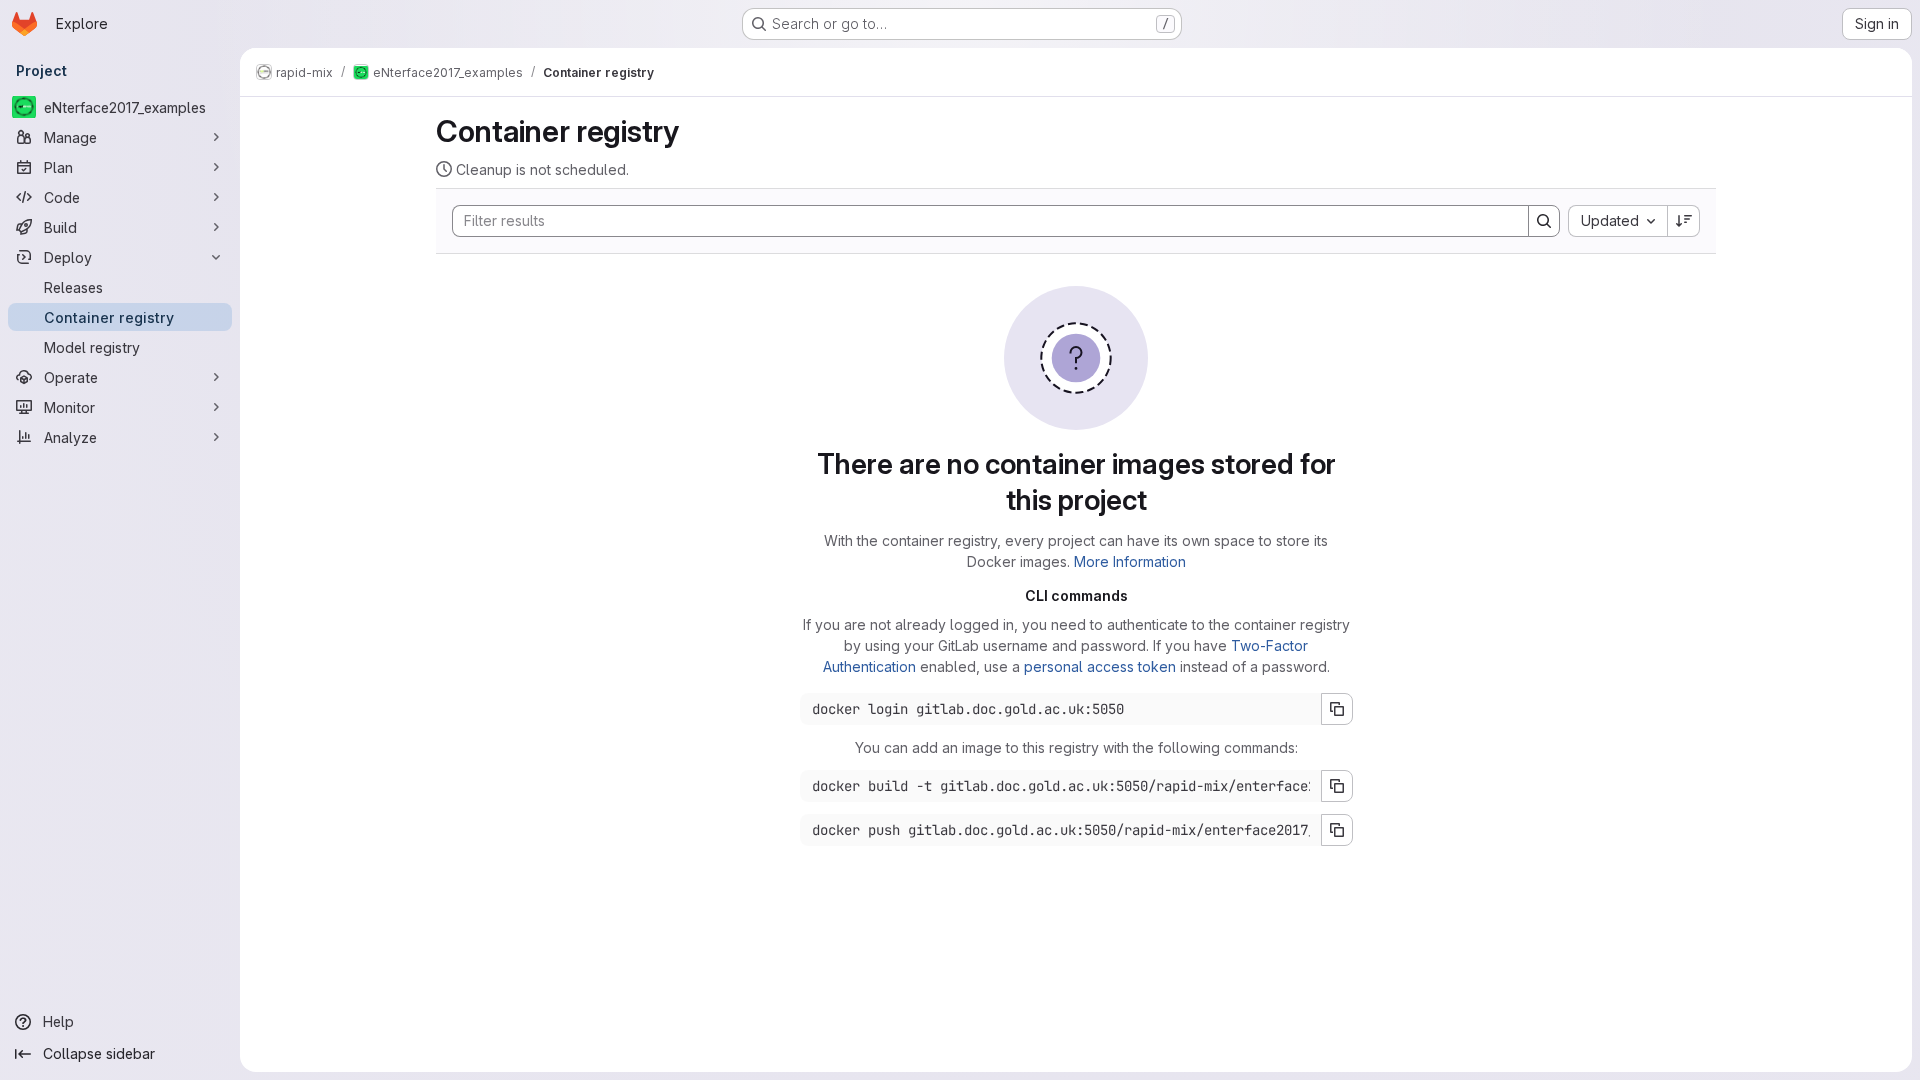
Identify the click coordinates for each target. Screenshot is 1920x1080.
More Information (1130, 561)
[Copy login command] (1337, 709)
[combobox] (1617, 221)
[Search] (1544, 221)
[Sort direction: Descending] (1684, 221)
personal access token (1100, 666)
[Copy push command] (1337, 830)
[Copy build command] (1337, 786)
